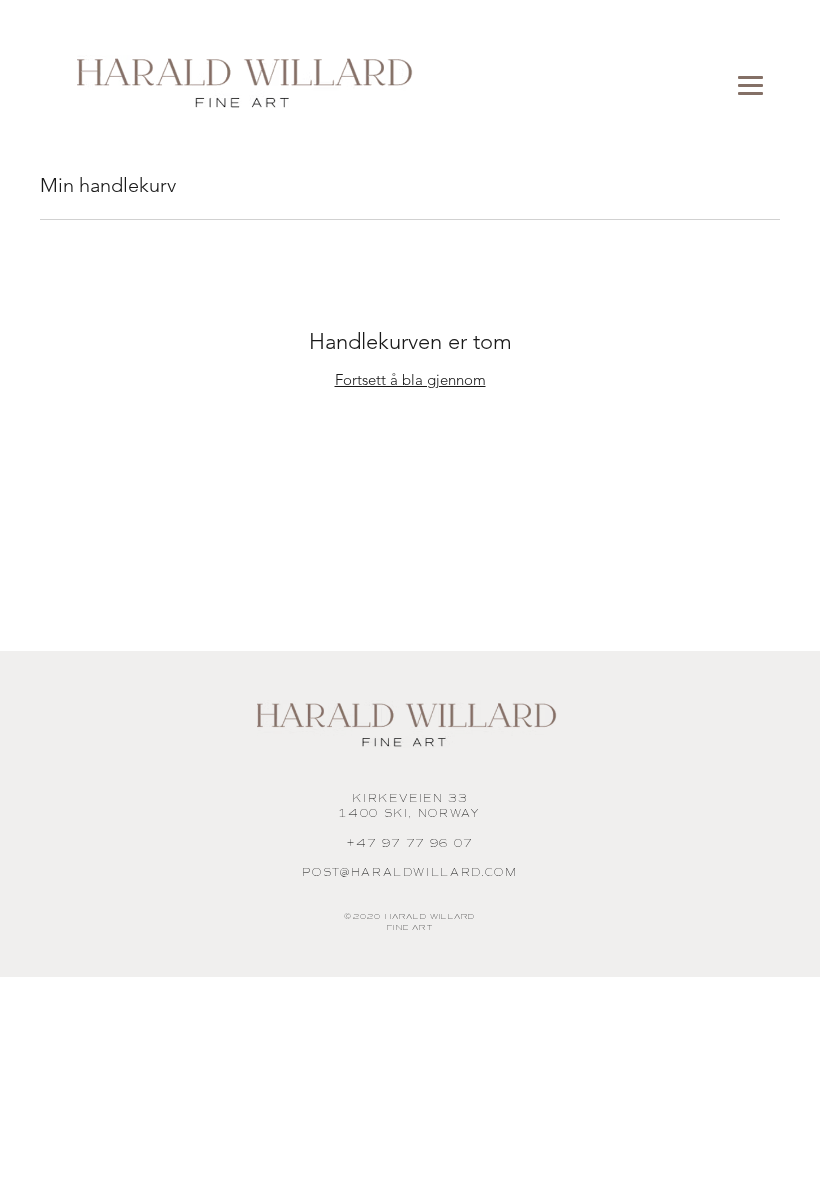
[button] (751, 86)
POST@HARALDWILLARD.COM (409, 872)
